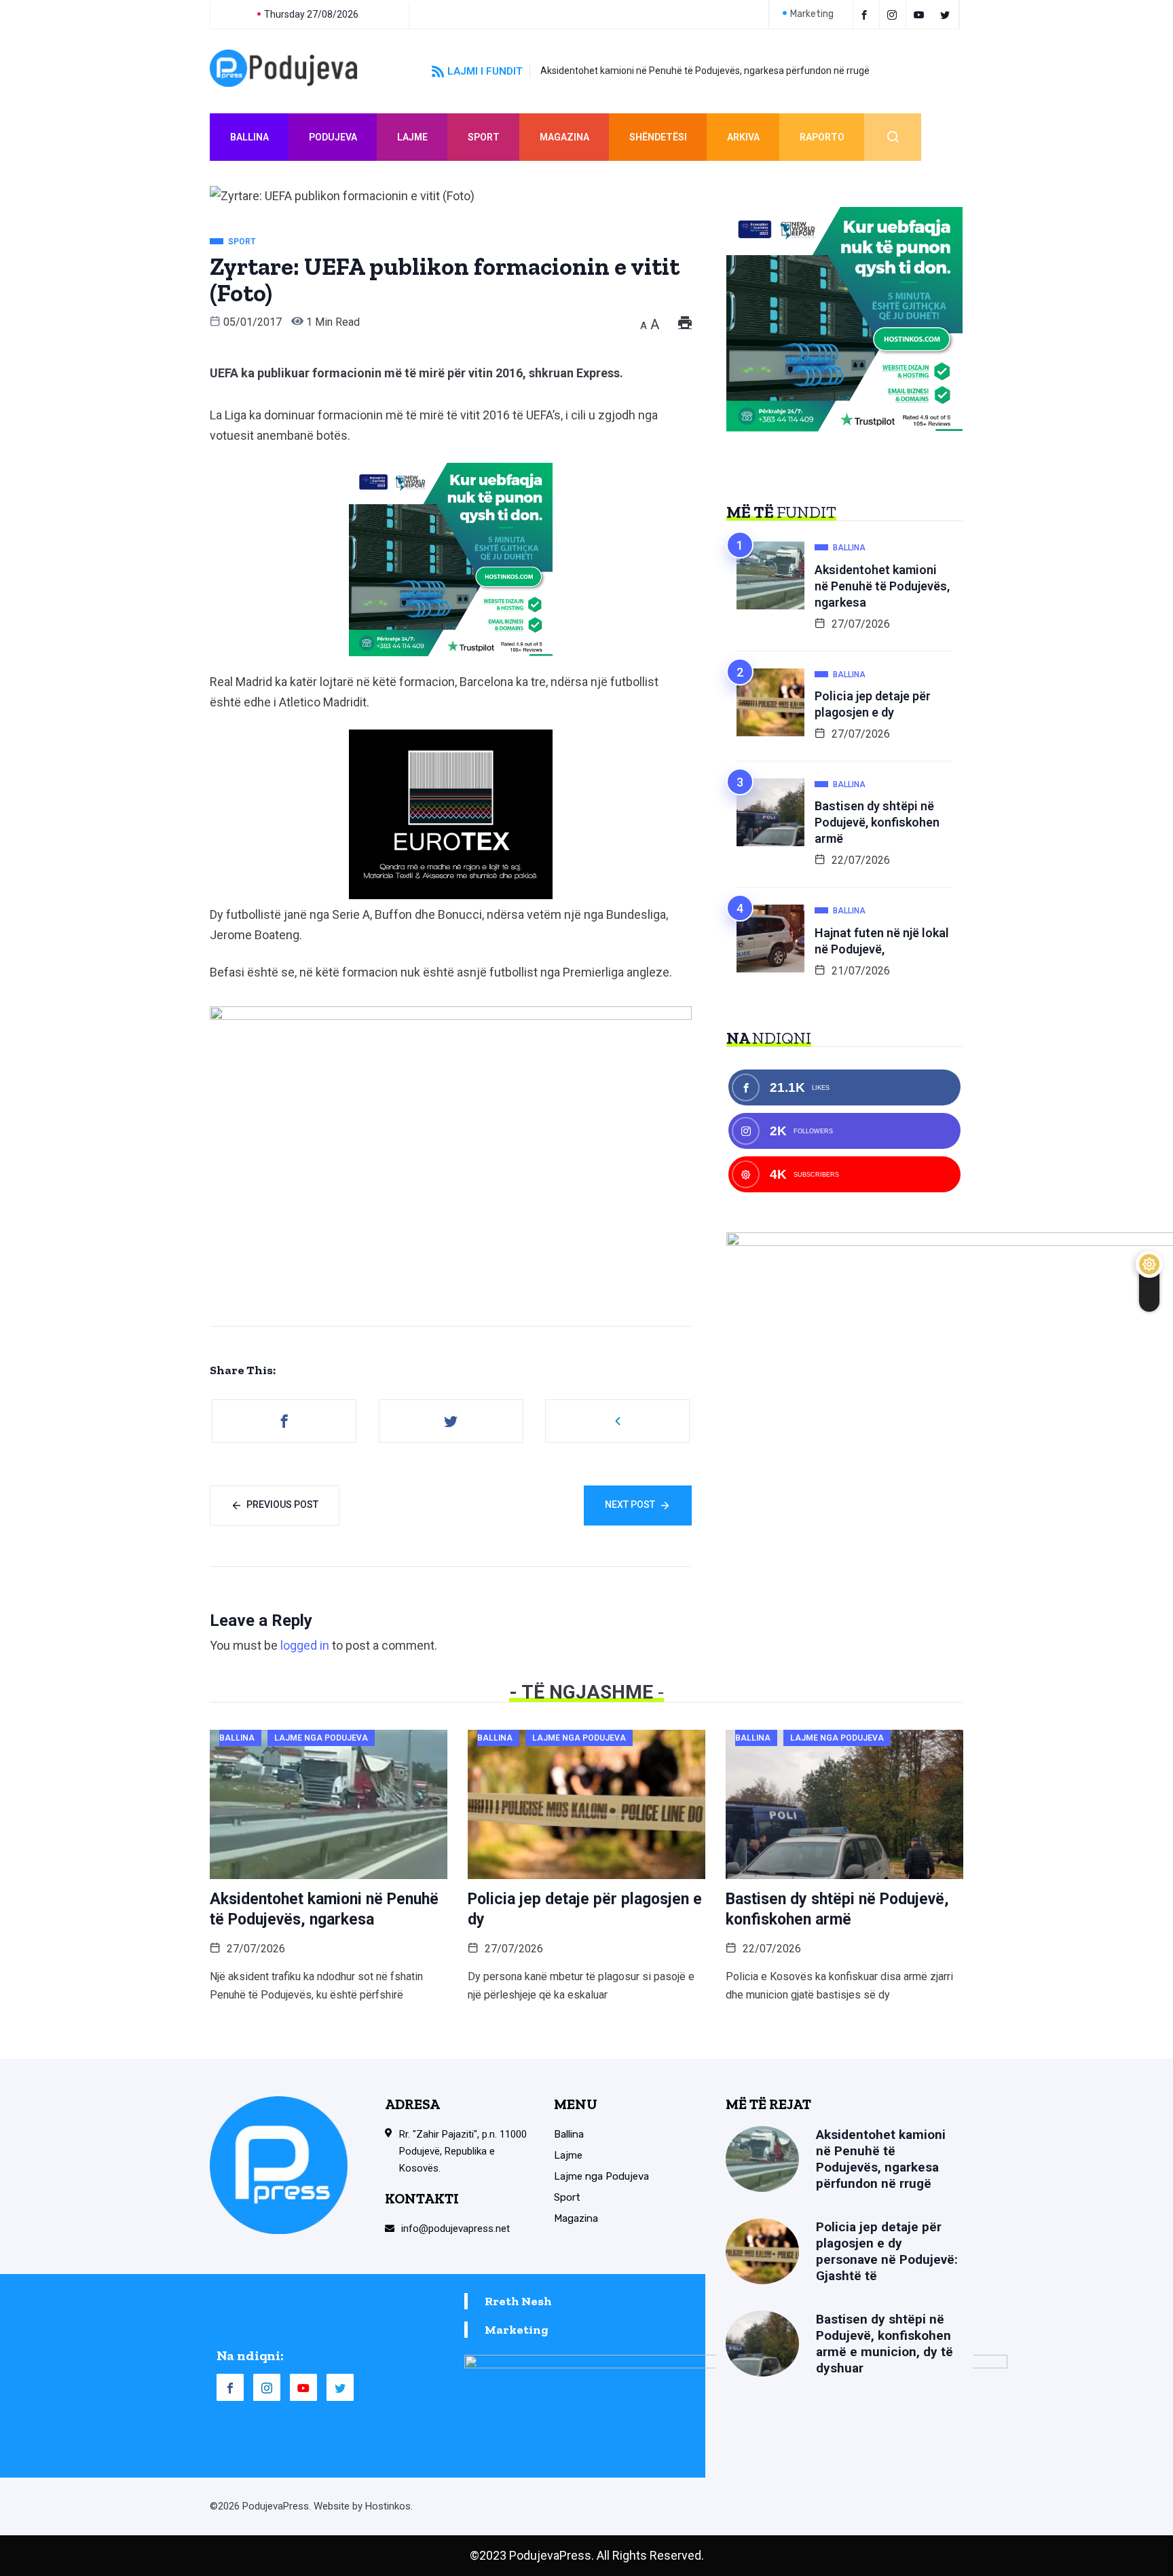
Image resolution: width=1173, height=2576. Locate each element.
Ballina (249, 137)
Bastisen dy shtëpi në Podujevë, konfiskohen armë (877, 822)
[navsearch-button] (893, 137)
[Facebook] (866, 14)
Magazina (564, 137)
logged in (305, 1645)
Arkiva (743, 137)
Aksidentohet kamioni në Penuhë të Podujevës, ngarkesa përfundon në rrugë (705, 71)
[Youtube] (921, 14)
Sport (484, 137)
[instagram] (894, 14)
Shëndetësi (658, 137)
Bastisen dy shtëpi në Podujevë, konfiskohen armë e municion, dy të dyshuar (885, 2344)
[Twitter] (947, 14)
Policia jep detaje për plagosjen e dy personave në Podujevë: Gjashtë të (887, 2251)
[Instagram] (267, 2387)
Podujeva (333, 137)
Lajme (412, 137)
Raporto (822, 137)
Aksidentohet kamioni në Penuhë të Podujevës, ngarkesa (882, 586)
